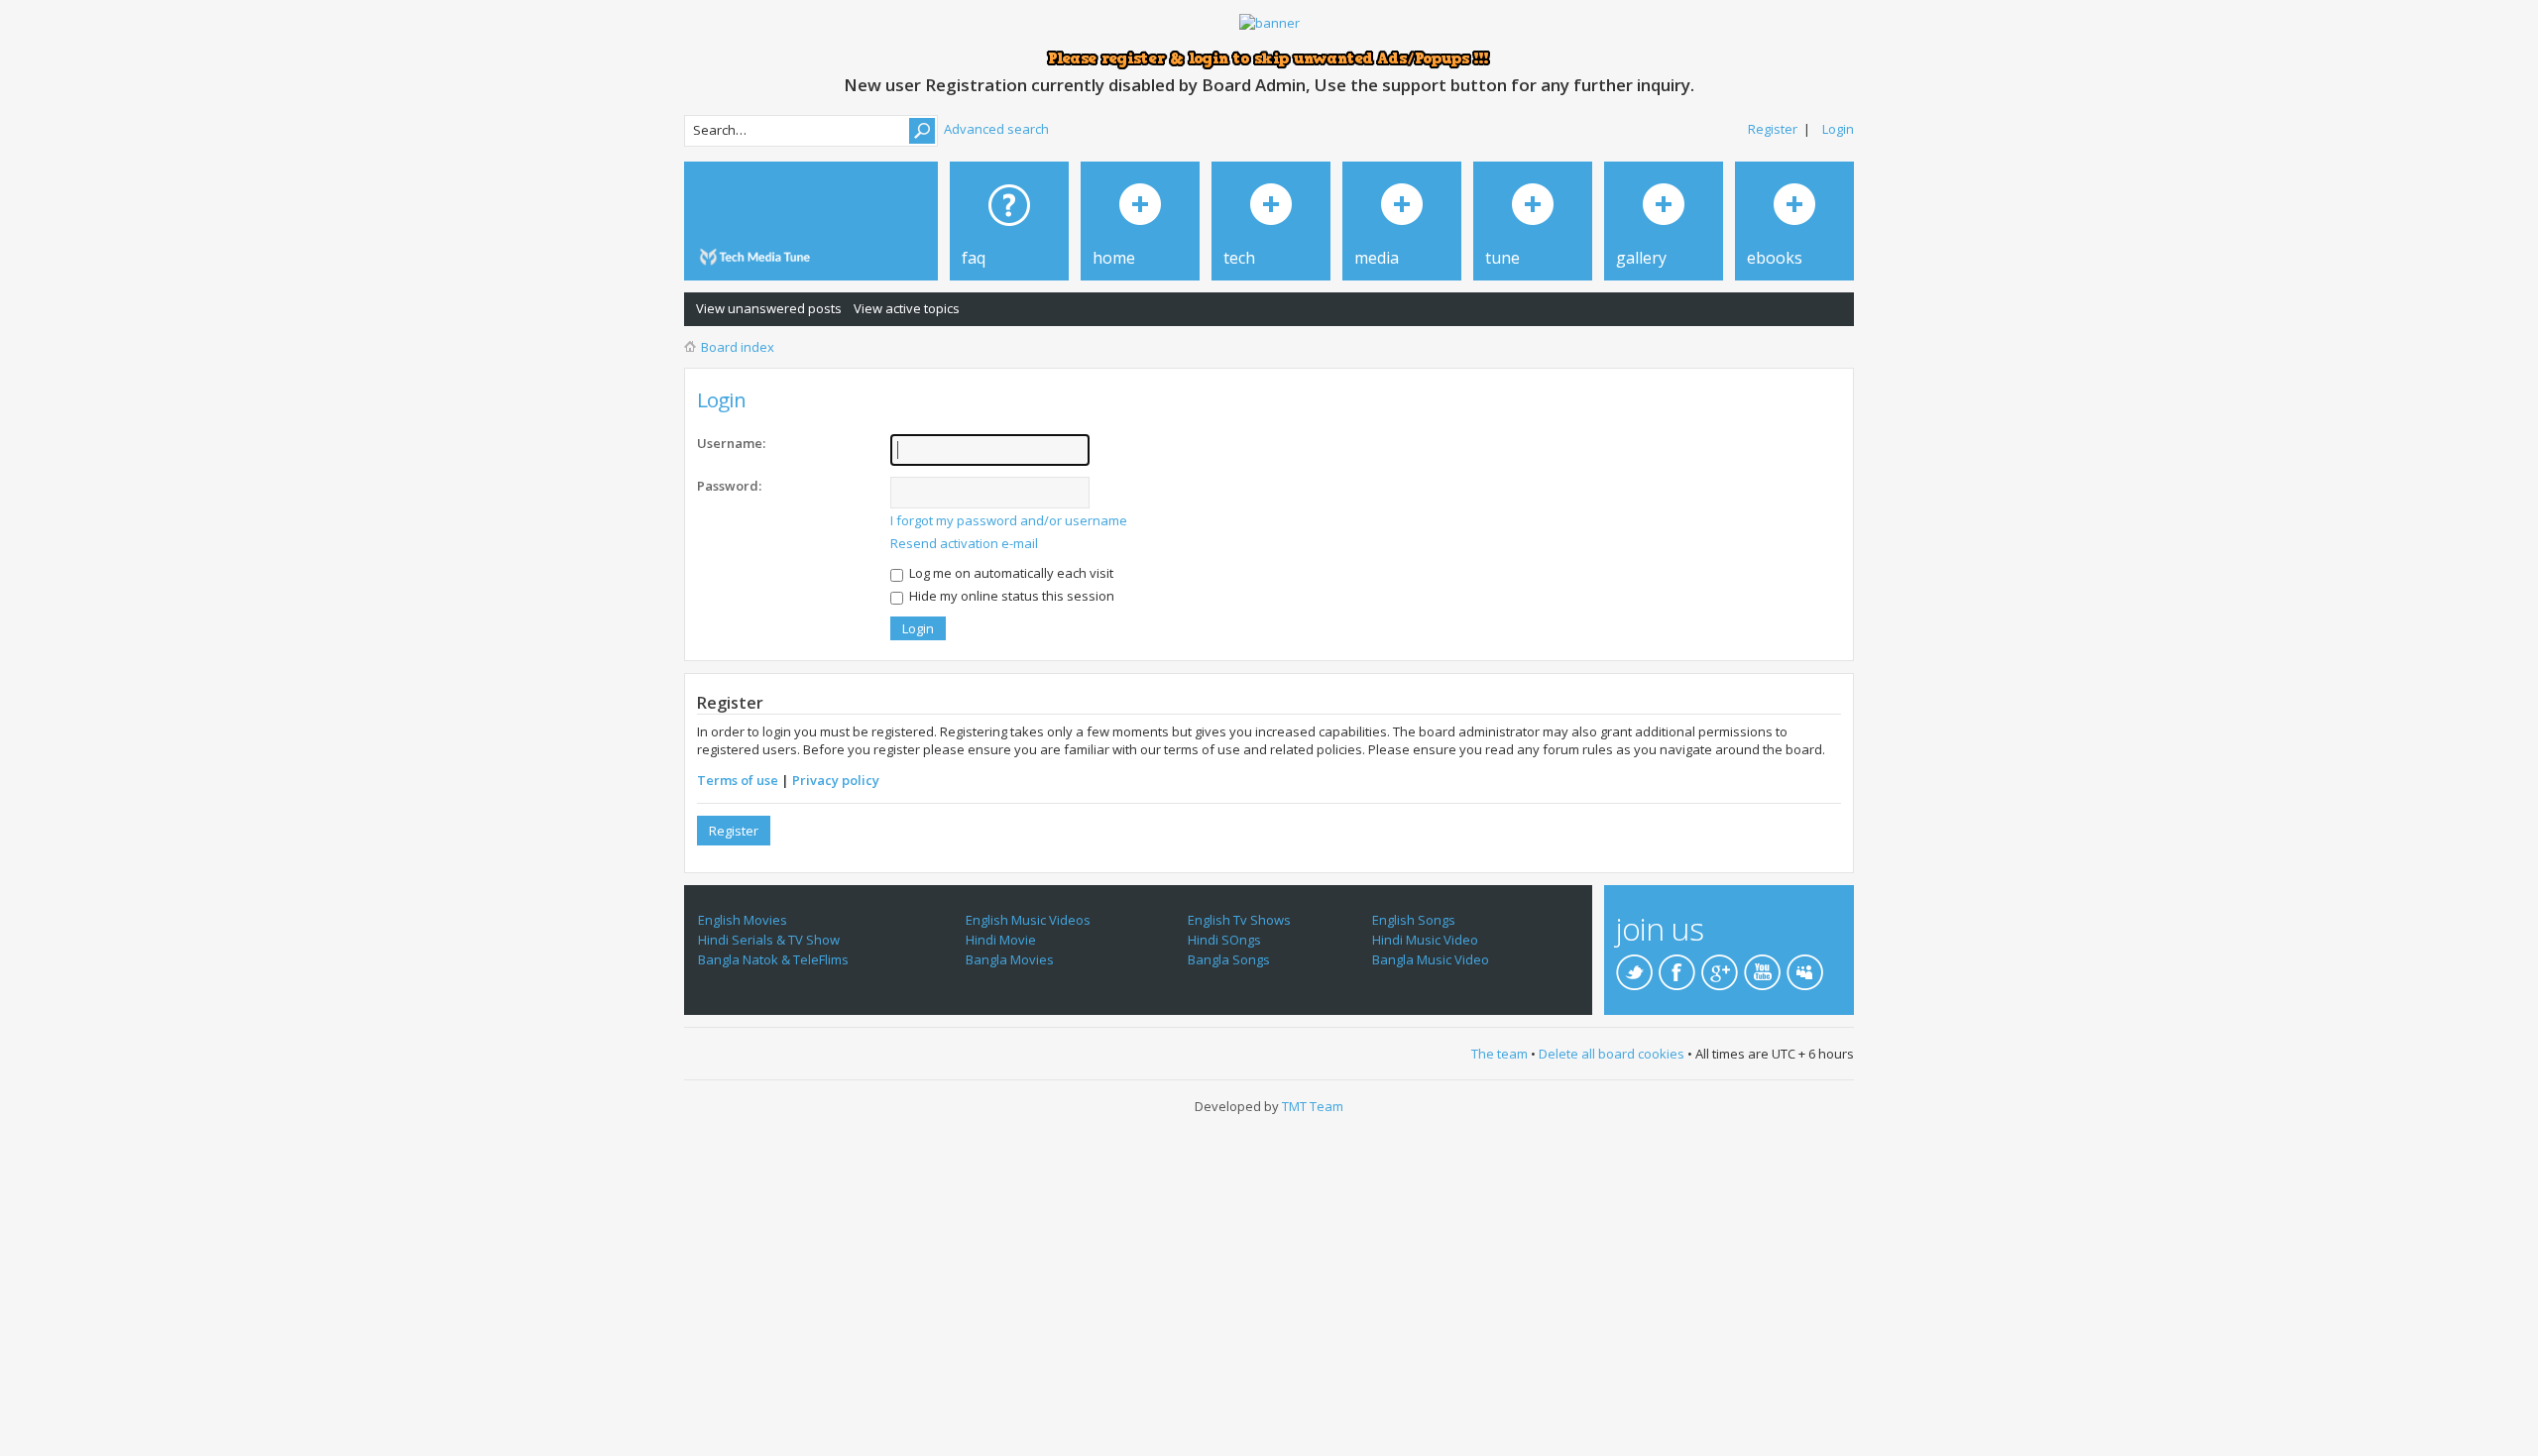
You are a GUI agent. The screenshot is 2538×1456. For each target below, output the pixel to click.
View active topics (907, 308)
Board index (738, 347)
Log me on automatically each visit (1010, 573)
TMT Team (1313, 1106)
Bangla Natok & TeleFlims (773, 959)
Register (1773, 129)
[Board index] (758, 257)
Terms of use (738, 780)
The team (1500, 1054)
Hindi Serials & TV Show (769, 940)
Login (1838, 129)
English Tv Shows (1239, 920)
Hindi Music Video (1425, 940)
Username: (731, 443)
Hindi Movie (1001, 940)
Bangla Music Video (1431, 959)
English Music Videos (1028, 920)
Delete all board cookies (1612, 1054)
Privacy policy (836, 780)
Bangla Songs (1229, 959)
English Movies (743, 920)
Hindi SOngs (1224, 940)
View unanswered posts (769, 308)
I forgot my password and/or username (1009, 520)
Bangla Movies (1010, 959)
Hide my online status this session (1010, 596)
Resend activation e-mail (964, 543)
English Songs (1414, 920)
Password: (729, 486)
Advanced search (996, 129)
